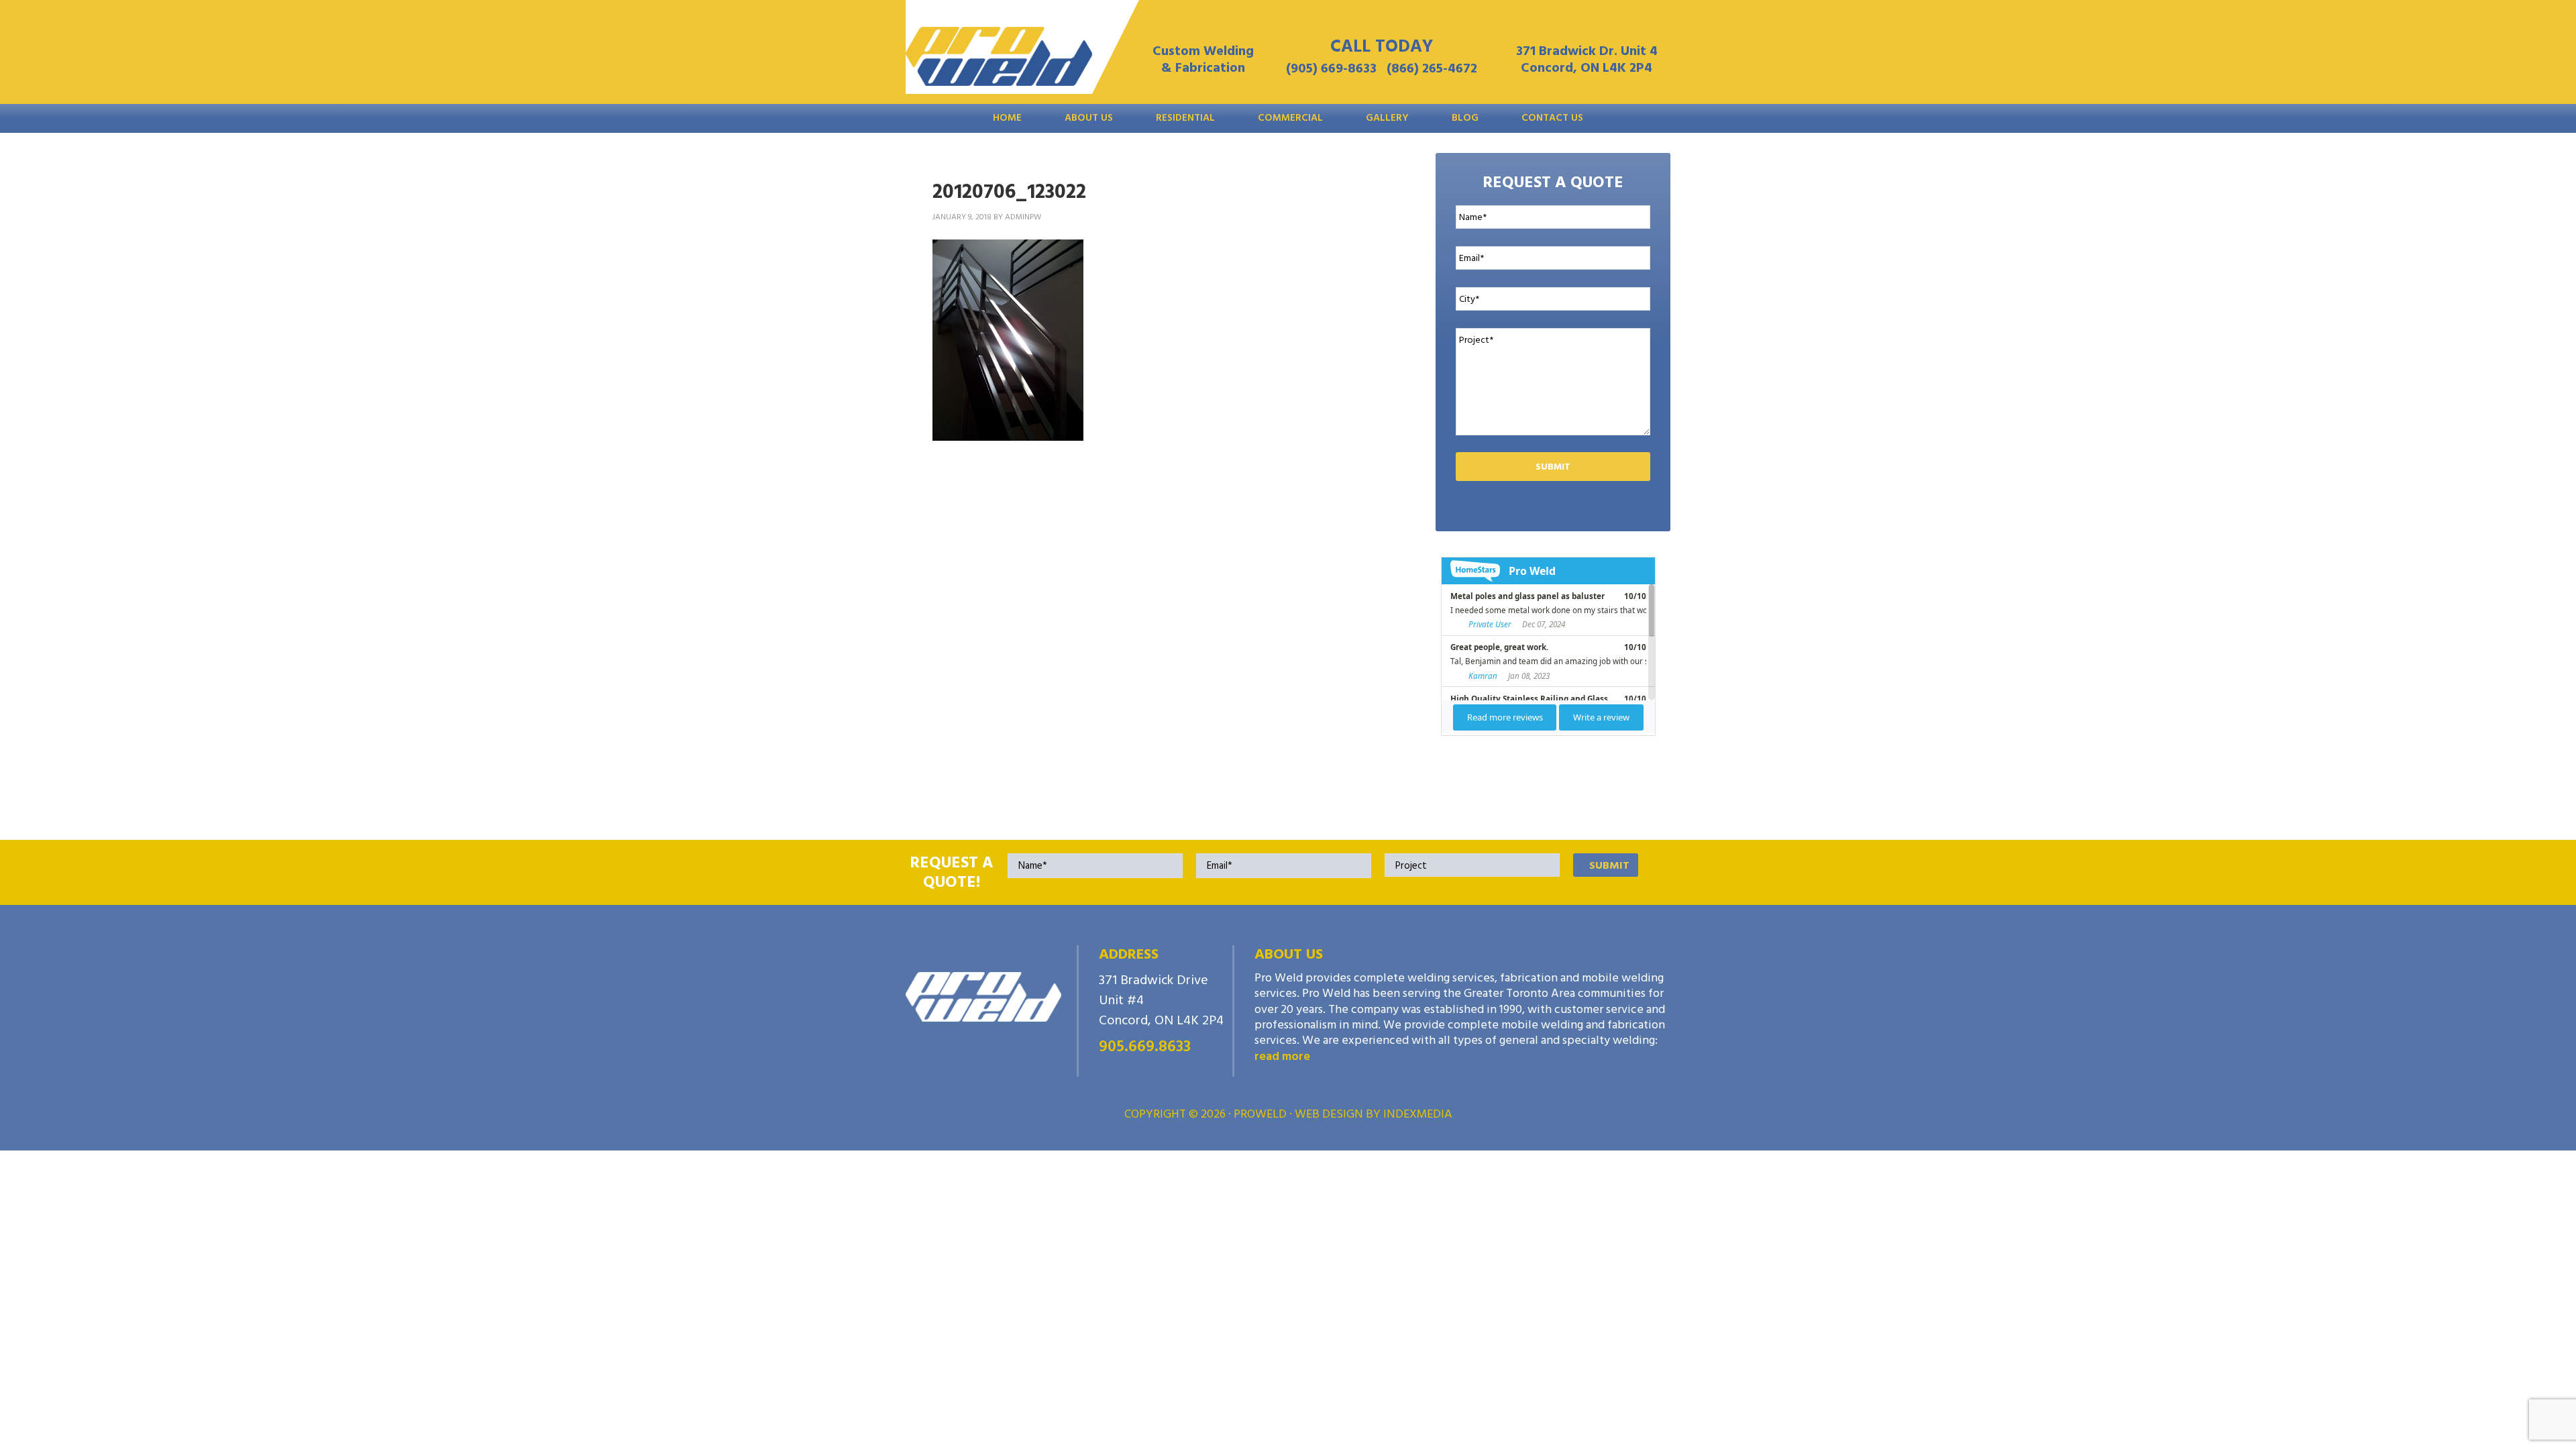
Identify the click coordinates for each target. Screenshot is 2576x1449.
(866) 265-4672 (1432, 68)
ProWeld (999, 60)
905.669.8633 (1145, 1046)
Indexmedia (1418, 1114)
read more (1282, 1056)
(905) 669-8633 (1331, 68)
